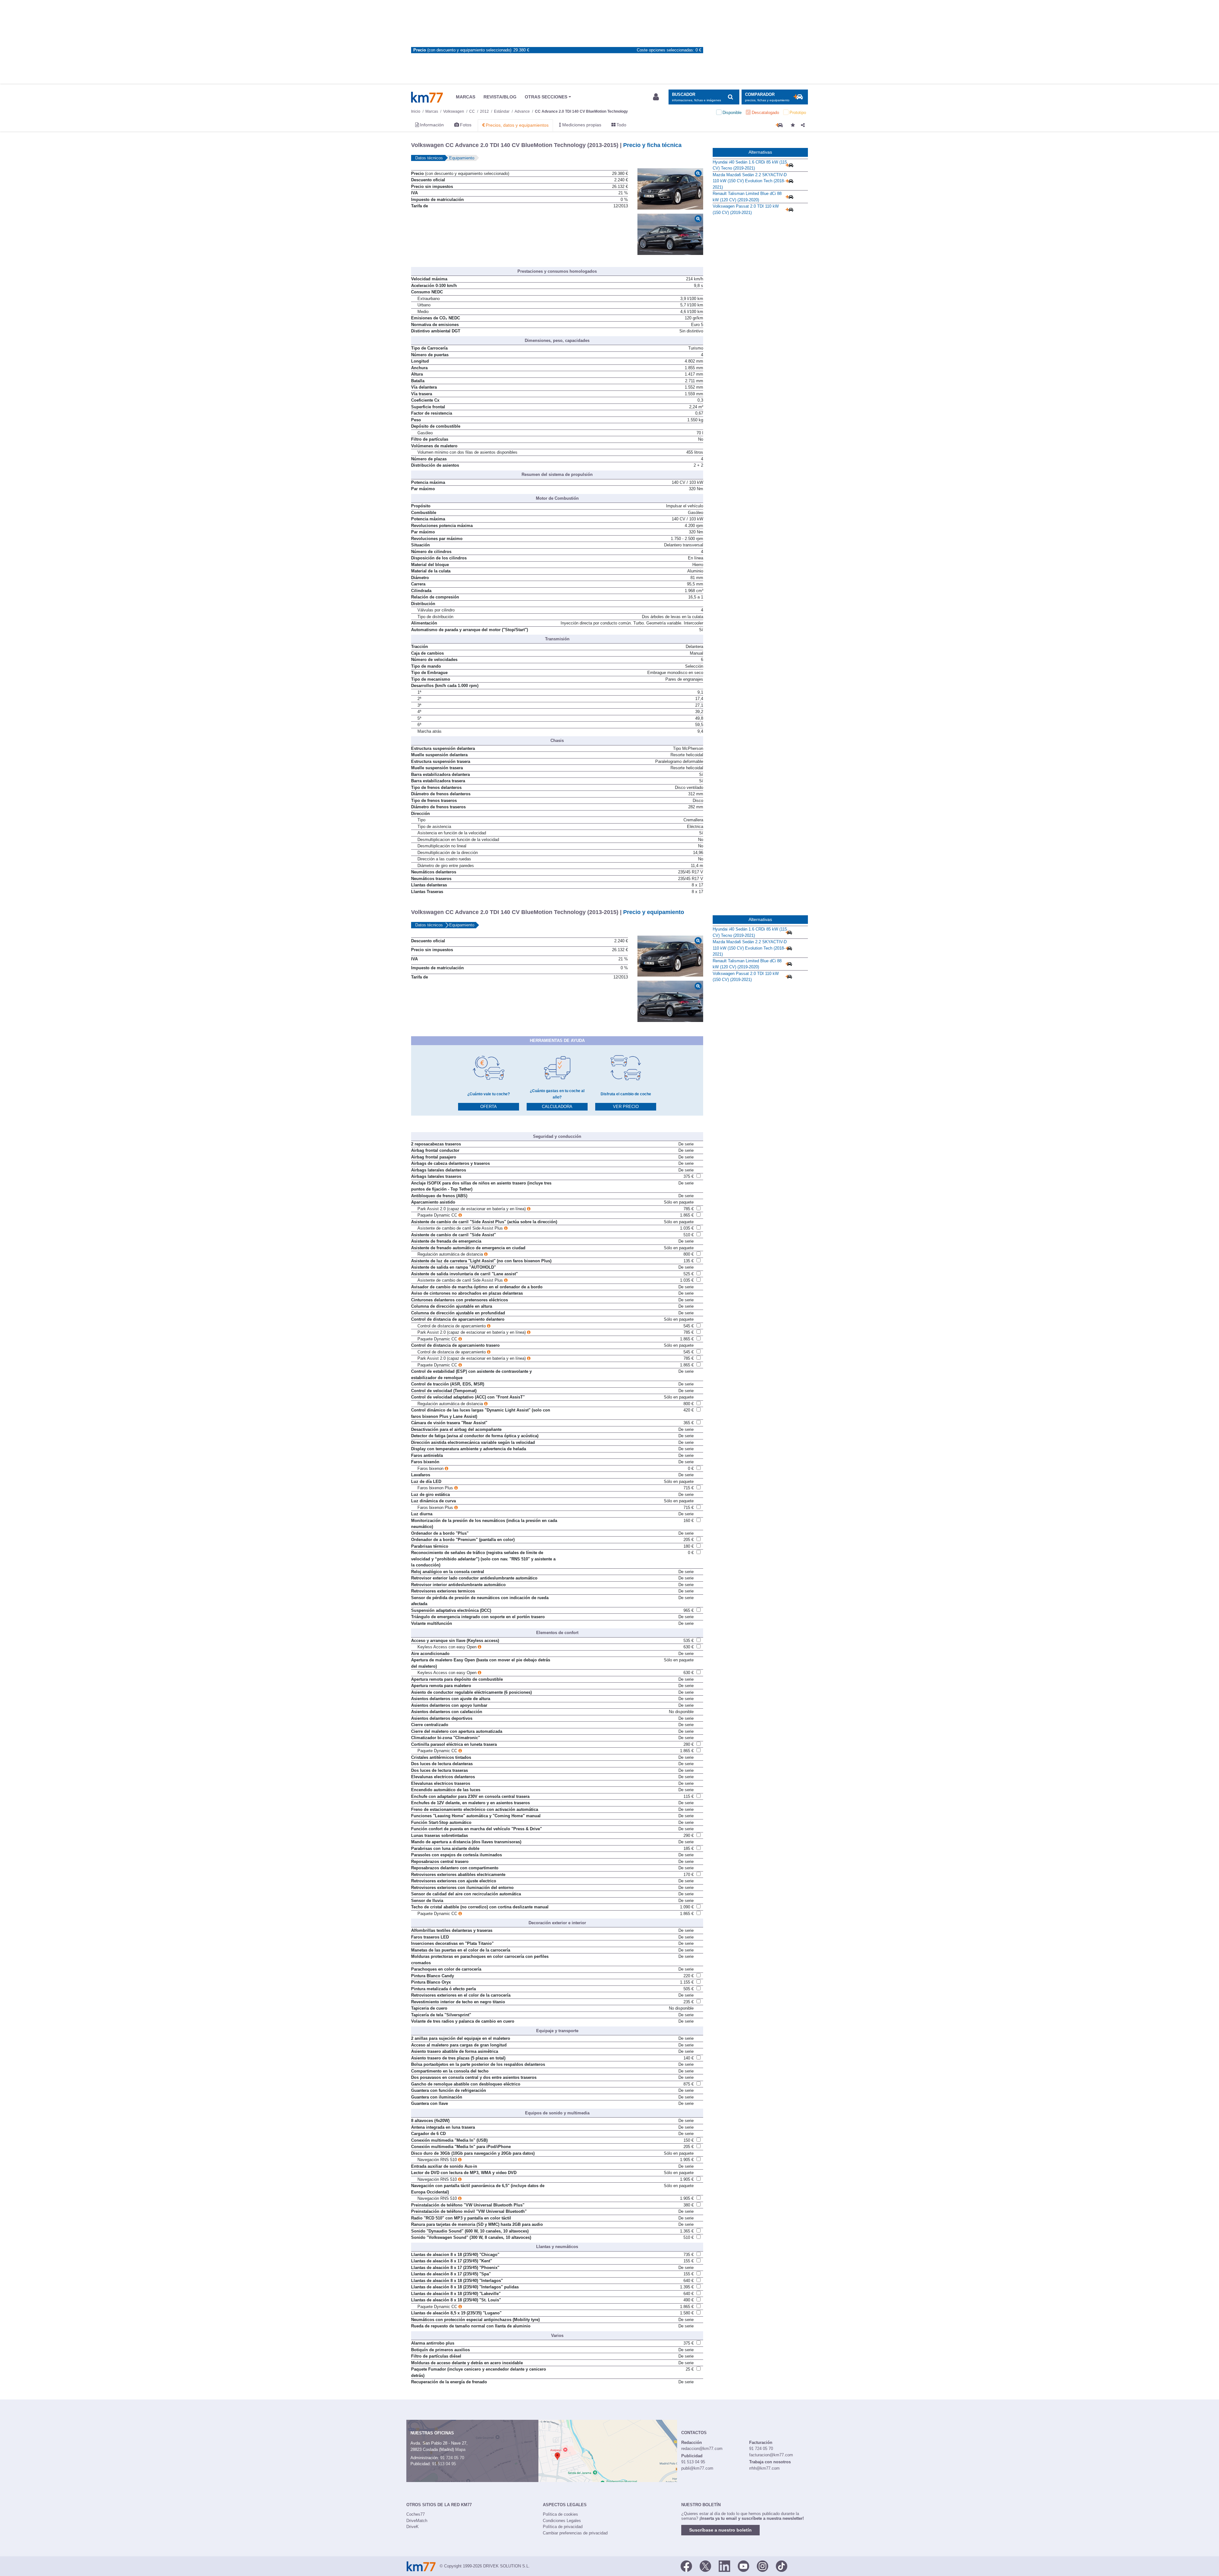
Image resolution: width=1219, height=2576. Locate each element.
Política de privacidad (563, 2527)
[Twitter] (705, 2566)
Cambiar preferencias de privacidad (575, 2533)
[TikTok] (782, 2566)
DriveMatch (417, 2521)
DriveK (413, 2527)
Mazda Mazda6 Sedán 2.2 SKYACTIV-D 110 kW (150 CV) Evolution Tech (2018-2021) (750, 181)
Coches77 (416, 2514)
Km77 (427, 97)
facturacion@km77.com (771, 2455)
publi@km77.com (697, 2468)
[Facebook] (686, 2566)
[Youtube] (743, 2566)
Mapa (460, 2449)
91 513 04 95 (444, 2464)
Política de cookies (560, 2514)
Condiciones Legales (562, 2521)
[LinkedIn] (724, 2566)
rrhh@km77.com (764, 2468)
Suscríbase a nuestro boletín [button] (720, 2530)
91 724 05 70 (452, 2458)
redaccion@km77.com (702, 2449)
